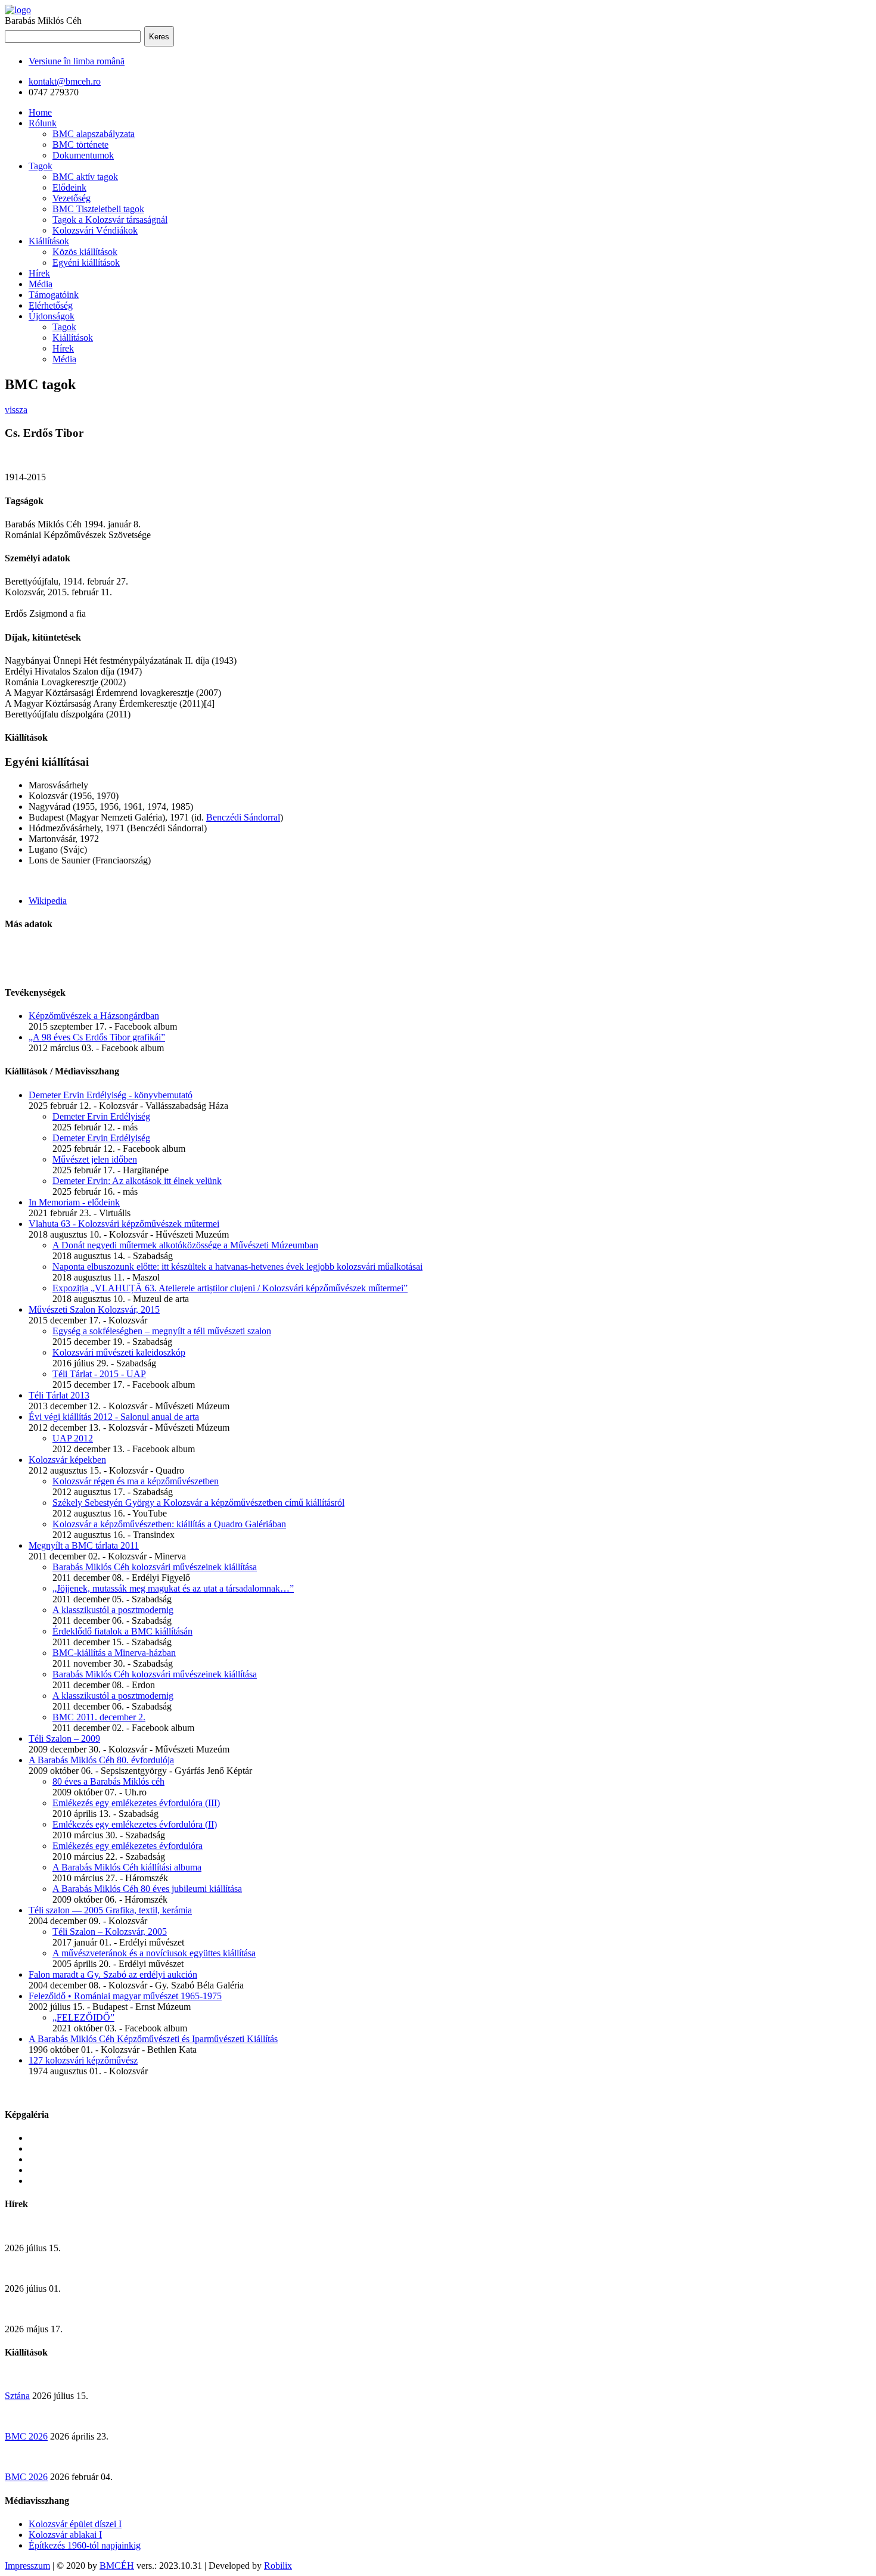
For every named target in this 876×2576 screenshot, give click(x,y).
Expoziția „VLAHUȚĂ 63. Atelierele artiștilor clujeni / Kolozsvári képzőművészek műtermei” (230, 1288)
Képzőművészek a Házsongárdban (94, 1016)
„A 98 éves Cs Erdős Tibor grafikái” (97, 1037)
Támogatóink (54, 295)
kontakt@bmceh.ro (65, 81)
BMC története (80, 145)
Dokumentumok (83, 155)
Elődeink (69, 187)
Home (40, 112)
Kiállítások (49, 241)
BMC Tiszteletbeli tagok (98, 209)
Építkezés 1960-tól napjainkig (85, 2545)
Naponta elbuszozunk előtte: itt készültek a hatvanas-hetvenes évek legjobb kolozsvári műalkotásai (237, 1267)
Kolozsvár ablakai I (65, 2535)
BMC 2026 (26, 2436)
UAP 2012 (73, 1438)
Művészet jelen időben (95, 1159)
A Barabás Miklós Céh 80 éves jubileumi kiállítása (147, 1889)
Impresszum (27, 2566)
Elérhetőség (51, 305)
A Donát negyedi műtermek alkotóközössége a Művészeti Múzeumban (185, 1245)
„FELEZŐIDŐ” (83, 2017)
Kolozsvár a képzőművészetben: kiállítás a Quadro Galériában (169, 1524)
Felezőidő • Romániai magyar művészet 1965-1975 (125, 1996)
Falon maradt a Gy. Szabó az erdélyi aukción (113, 1974)
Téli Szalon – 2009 (64, 1738)
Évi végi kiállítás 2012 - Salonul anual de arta (114, 1417)
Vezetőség (72, 198)
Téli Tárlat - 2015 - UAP (99, 1374)
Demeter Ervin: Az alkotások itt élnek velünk (137, 1181)
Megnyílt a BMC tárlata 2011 (84, 1545)
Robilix (278, 2566)
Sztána (17, 2396)
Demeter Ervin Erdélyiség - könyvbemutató (111, 1095)
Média (41, 284)
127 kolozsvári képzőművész (83, 2060)
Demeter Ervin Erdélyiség (101, 1116)
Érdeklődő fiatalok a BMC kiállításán (122, 1631)
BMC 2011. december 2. (99, 1717)
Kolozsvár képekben (67, 1460)
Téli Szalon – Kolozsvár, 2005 (110, 1932)
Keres (159, 37)
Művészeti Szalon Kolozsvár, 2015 (94, 1309)
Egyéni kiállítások (86, 262)
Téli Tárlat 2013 (59, 1395)
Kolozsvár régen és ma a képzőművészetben (136, 1481)
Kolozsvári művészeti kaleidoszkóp (119, 1352)
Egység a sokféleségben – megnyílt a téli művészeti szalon (162, 1331)
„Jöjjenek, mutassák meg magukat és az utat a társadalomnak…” (173, 1588)
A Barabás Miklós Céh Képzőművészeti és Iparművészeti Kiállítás (153, 2039)
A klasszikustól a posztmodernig (113, 1610)
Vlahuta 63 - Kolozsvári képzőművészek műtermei (124, 1224)
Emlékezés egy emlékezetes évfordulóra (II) (135, 1824)
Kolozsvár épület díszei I (75, 2524)
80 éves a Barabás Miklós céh (108, 1781)
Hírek (39, 273)
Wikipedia (48, 901)
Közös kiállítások (85, 252)
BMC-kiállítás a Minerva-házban (114, 1653)
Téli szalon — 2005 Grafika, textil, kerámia (110, 1910)
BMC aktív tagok (85, 177)
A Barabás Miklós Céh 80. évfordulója (101, 1760)
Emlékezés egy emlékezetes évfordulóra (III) (136, 1803)
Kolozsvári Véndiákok (95, 230)
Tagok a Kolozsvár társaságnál (110, 220)
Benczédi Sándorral (243, 817)
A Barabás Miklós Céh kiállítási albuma (127, 1867)
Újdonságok (52, 316)
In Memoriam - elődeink (74, 1202)
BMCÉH (117, 2566)
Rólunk (43, 123)
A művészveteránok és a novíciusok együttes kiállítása (154, 1953)
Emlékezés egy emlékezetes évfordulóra (128, 1846)
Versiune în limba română (77, 61)
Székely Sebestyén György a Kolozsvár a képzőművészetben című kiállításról (198, 1503)
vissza (16, 410)
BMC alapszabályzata (94, 134)
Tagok (41, 166)
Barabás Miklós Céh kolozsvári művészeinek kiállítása (155, 1567)
